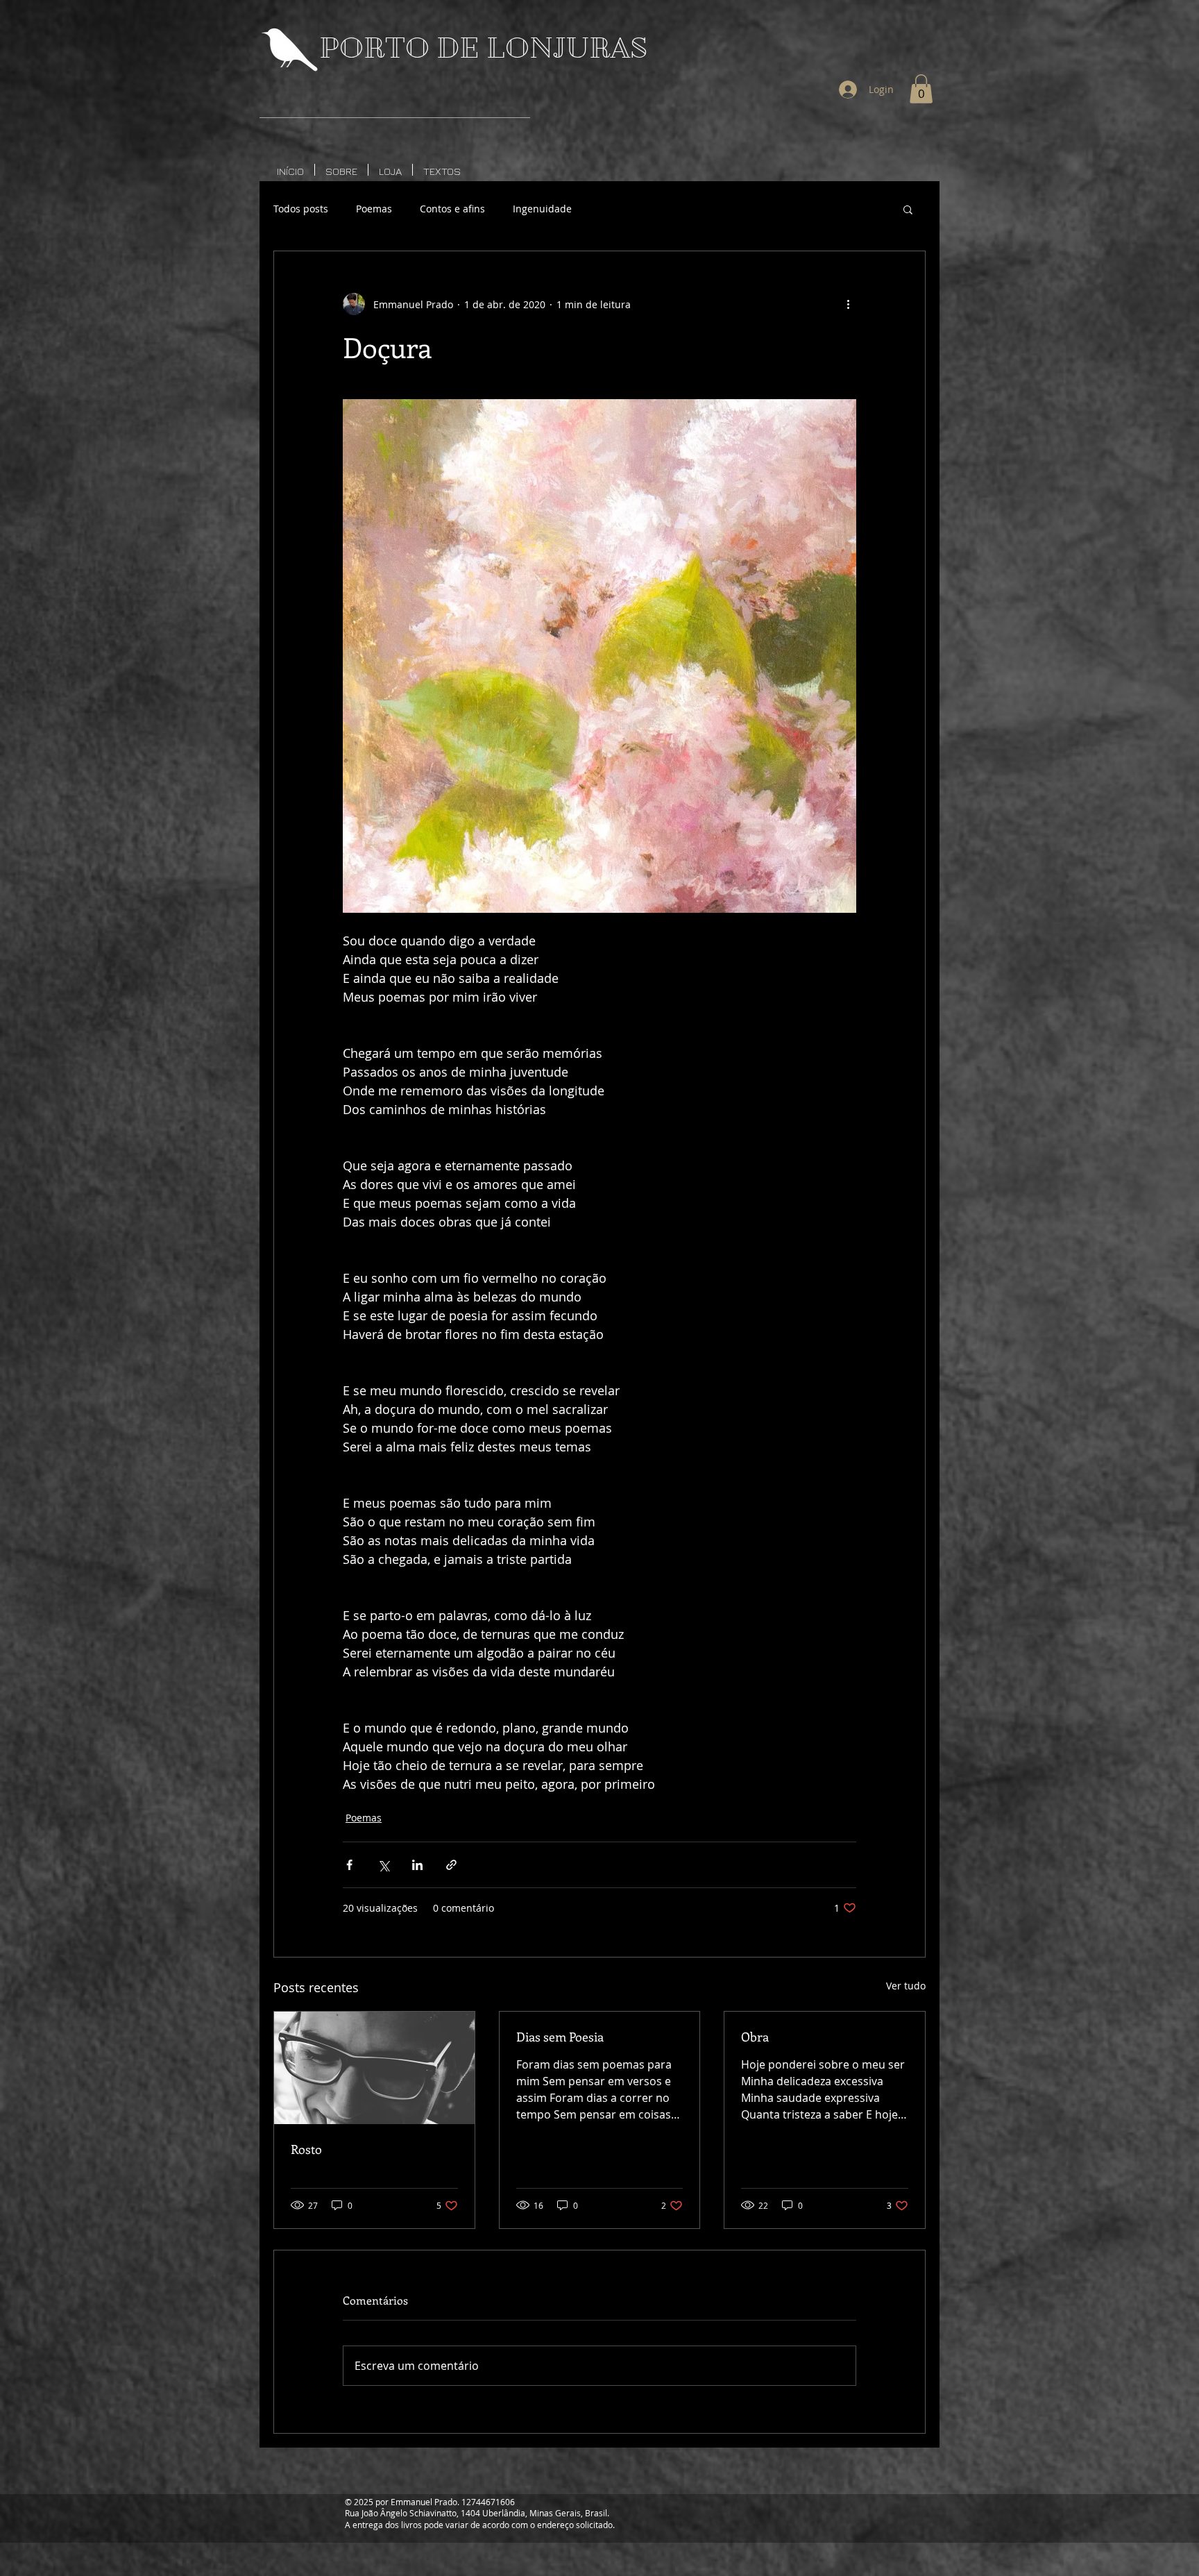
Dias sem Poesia (560, 2037)
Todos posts (301, 209)
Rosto (306, 2149)
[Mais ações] (848, 304)
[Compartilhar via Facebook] (349, 1865)
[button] (921, 89)
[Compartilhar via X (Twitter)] (383, 1865)
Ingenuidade (542, 209)
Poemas (374, 209)
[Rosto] (374, 2068)
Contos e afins (452, 209)
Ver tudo (906, 1986)
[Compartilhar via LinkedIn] (417, 1865)
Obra (755, 2037)
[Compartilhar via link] (451, 1865)
